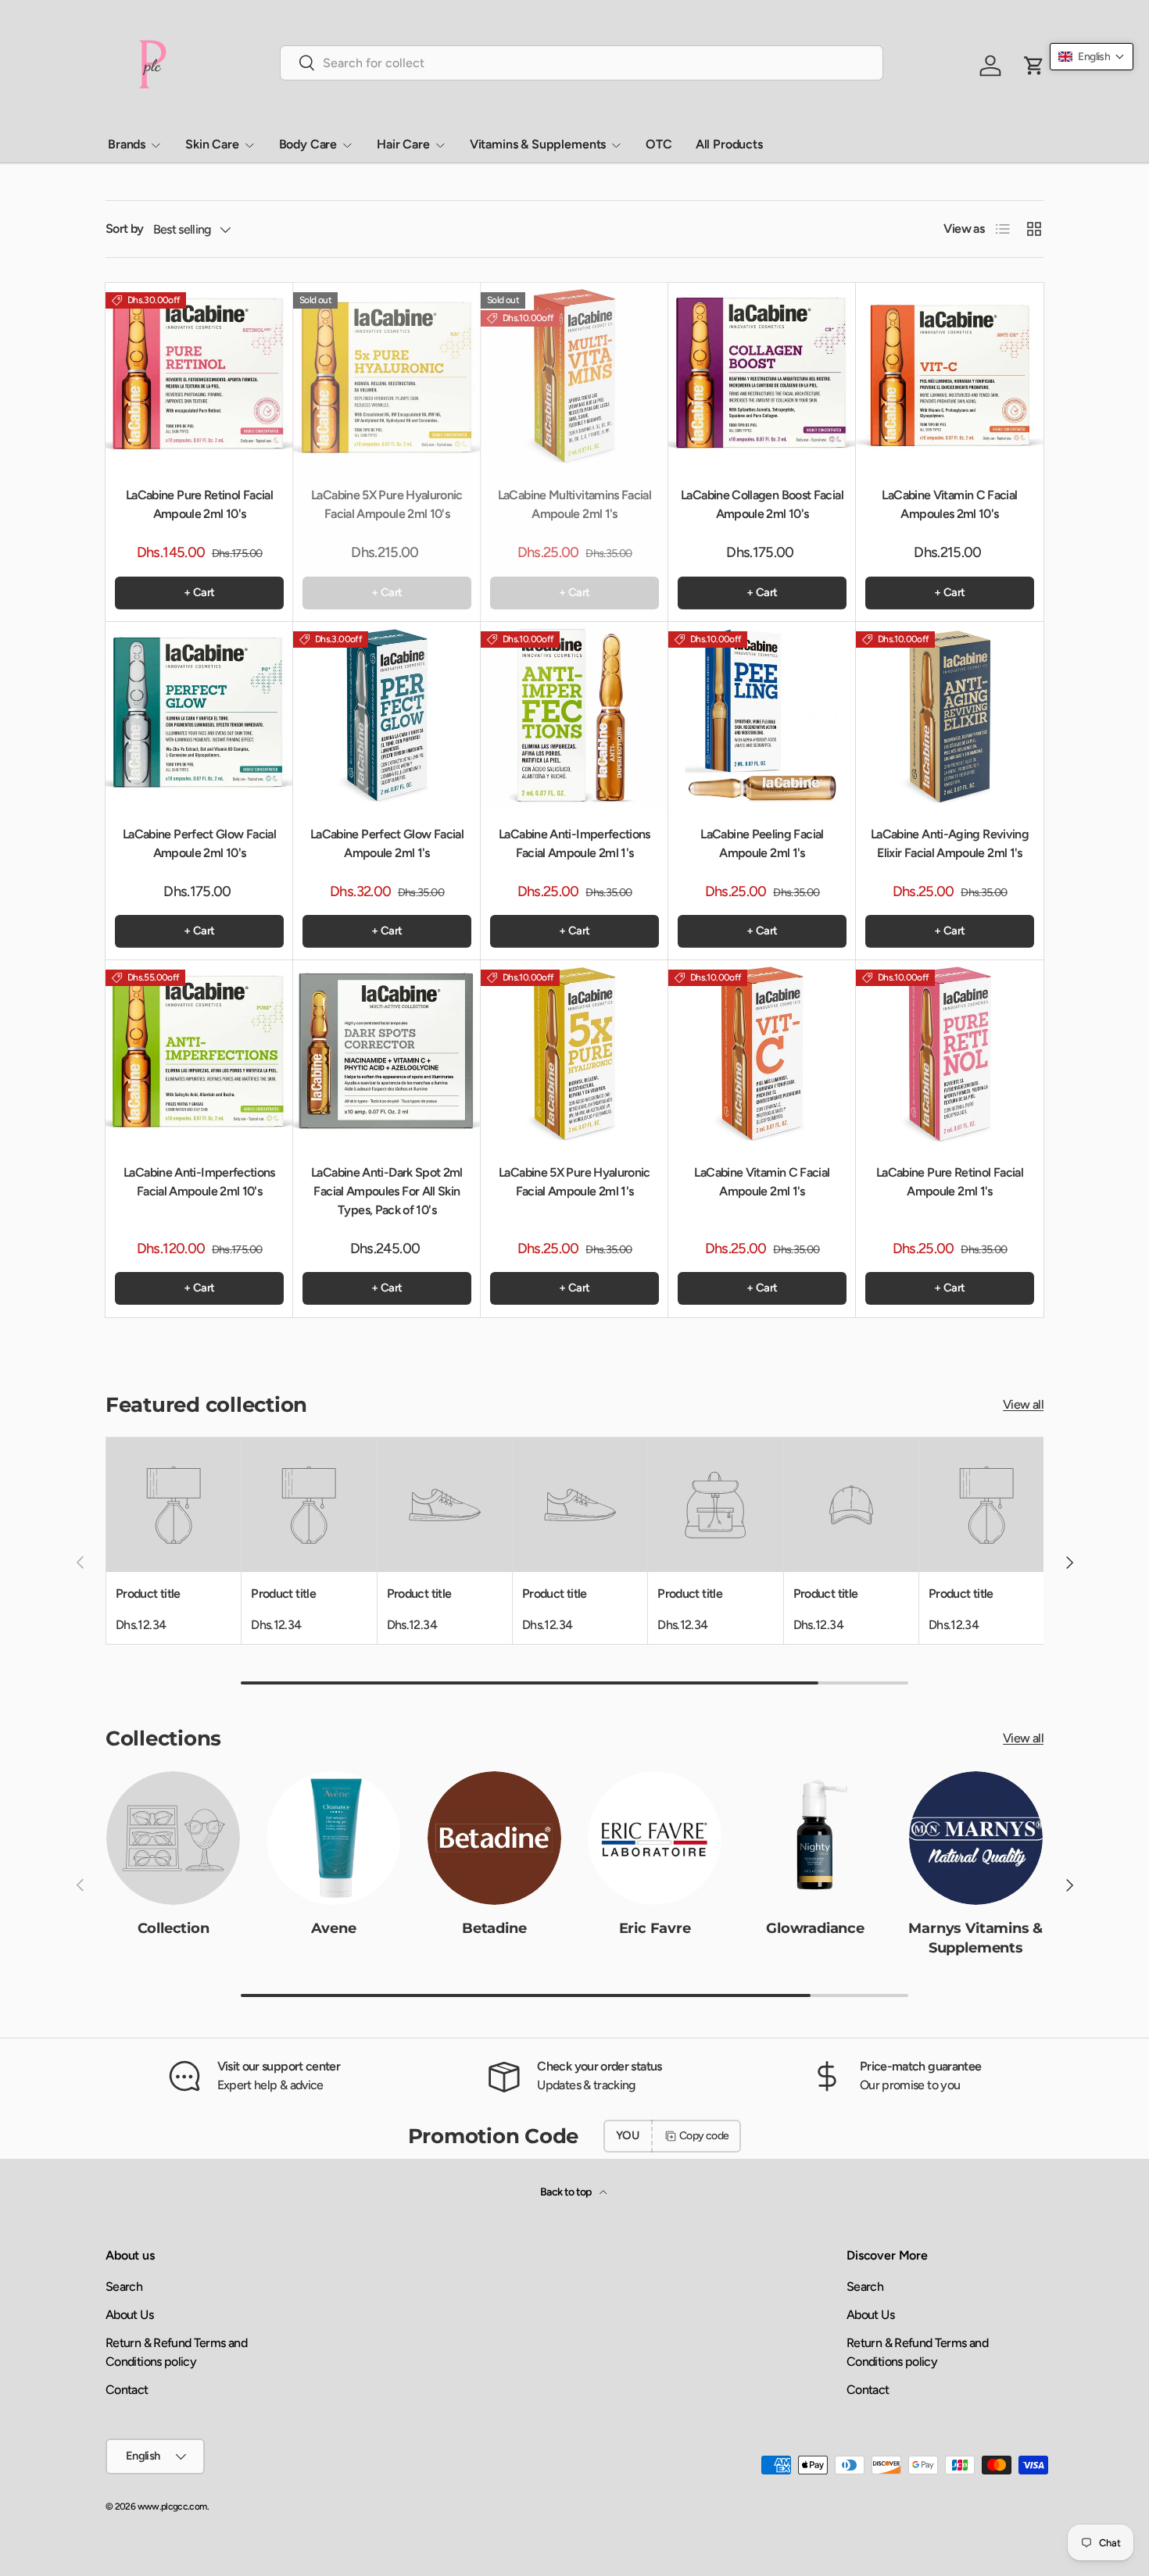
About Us (129, 2315)
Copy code (704, 2136)
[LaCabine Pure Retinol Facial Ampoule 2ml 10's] (199, 377)
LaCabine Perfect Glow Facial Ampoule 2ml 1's (387, 843)
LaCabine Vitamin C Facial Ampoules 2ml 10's (949, 504)
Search (124, 2287)
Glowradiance (815, 1928)
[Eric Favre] (655, 1838)
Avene (333, 1928)
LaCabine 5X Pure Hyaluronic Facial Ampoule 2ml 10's (387, 504)
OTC (659, 144)
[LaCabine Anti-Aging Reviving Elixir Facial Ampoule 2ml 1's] (950, 716)
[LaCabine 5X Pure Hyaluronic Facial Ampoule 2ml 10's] (387, 377)
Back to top (567, 2192)
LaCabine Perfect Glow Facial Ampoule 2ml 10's (199, 843)
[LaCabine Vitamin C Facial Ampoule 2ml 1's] (762, 1054)
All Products (729, 144)
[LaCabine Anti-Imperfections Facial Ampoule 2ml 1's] (574, 716)
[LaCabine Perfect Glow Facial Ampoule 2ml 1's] (387, 716)
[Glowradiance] (815, 1838)
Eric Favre (655, 1928)
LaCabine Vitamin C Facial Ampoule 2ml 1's (762, 1182)
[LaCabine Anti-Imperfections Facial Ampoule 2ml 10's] (199, 1054)
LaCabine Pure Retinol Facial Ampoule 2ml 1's (950, 1182)
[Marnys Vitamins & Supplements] (976, 1838)
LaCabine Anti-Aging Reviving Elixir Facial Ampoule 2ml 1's (950, 843)
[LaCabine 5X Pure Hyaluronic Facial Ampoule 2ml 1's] (574, 1054)
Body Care (308, 144)
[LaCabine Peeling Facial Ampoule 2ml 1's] (762, 716)
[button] (1092, 57)
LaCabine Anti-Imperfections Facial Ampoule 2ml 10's (199, 1182)
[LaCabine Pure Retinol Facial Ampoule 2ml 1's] (950, 1054)
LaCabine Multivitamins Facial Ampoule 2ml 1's (574, 504)
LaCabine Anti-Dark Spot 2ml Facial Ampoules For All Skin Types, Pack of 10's (387, 1191)
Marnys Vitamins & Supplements (975, 1937)
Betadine (494, 1928)
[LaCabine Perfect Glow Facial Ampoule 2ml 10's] (199, 716)
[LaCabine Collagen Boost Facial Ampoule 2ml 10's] (762, 377)
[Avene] (333, 1838)
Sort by (125, 229)
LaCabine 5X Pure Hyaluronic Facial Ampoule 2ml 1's (574, 1182)
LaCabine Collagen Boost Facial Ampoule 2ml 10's (762, 504)
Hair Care (403, 144)
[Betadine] (494, 1838)
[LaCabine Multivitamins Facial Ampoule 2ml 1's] (574, 377)
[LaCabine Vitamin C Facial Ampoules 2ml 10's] (950, 377)
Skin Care (212, 144)
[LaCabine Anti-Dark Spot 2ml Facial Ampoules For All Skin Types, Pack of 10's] (387, 1054)
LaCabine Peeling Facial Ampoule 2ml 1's (762, 843)
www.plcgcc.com (172, 2506)
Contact (127, 2390)
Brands (127, 144)
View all (1023, 1404)
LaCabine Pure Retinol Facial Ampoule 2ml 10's (199, 504)
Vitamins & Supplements (538, 144)
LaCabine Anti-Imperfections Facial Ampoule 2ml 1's (574, 843)
